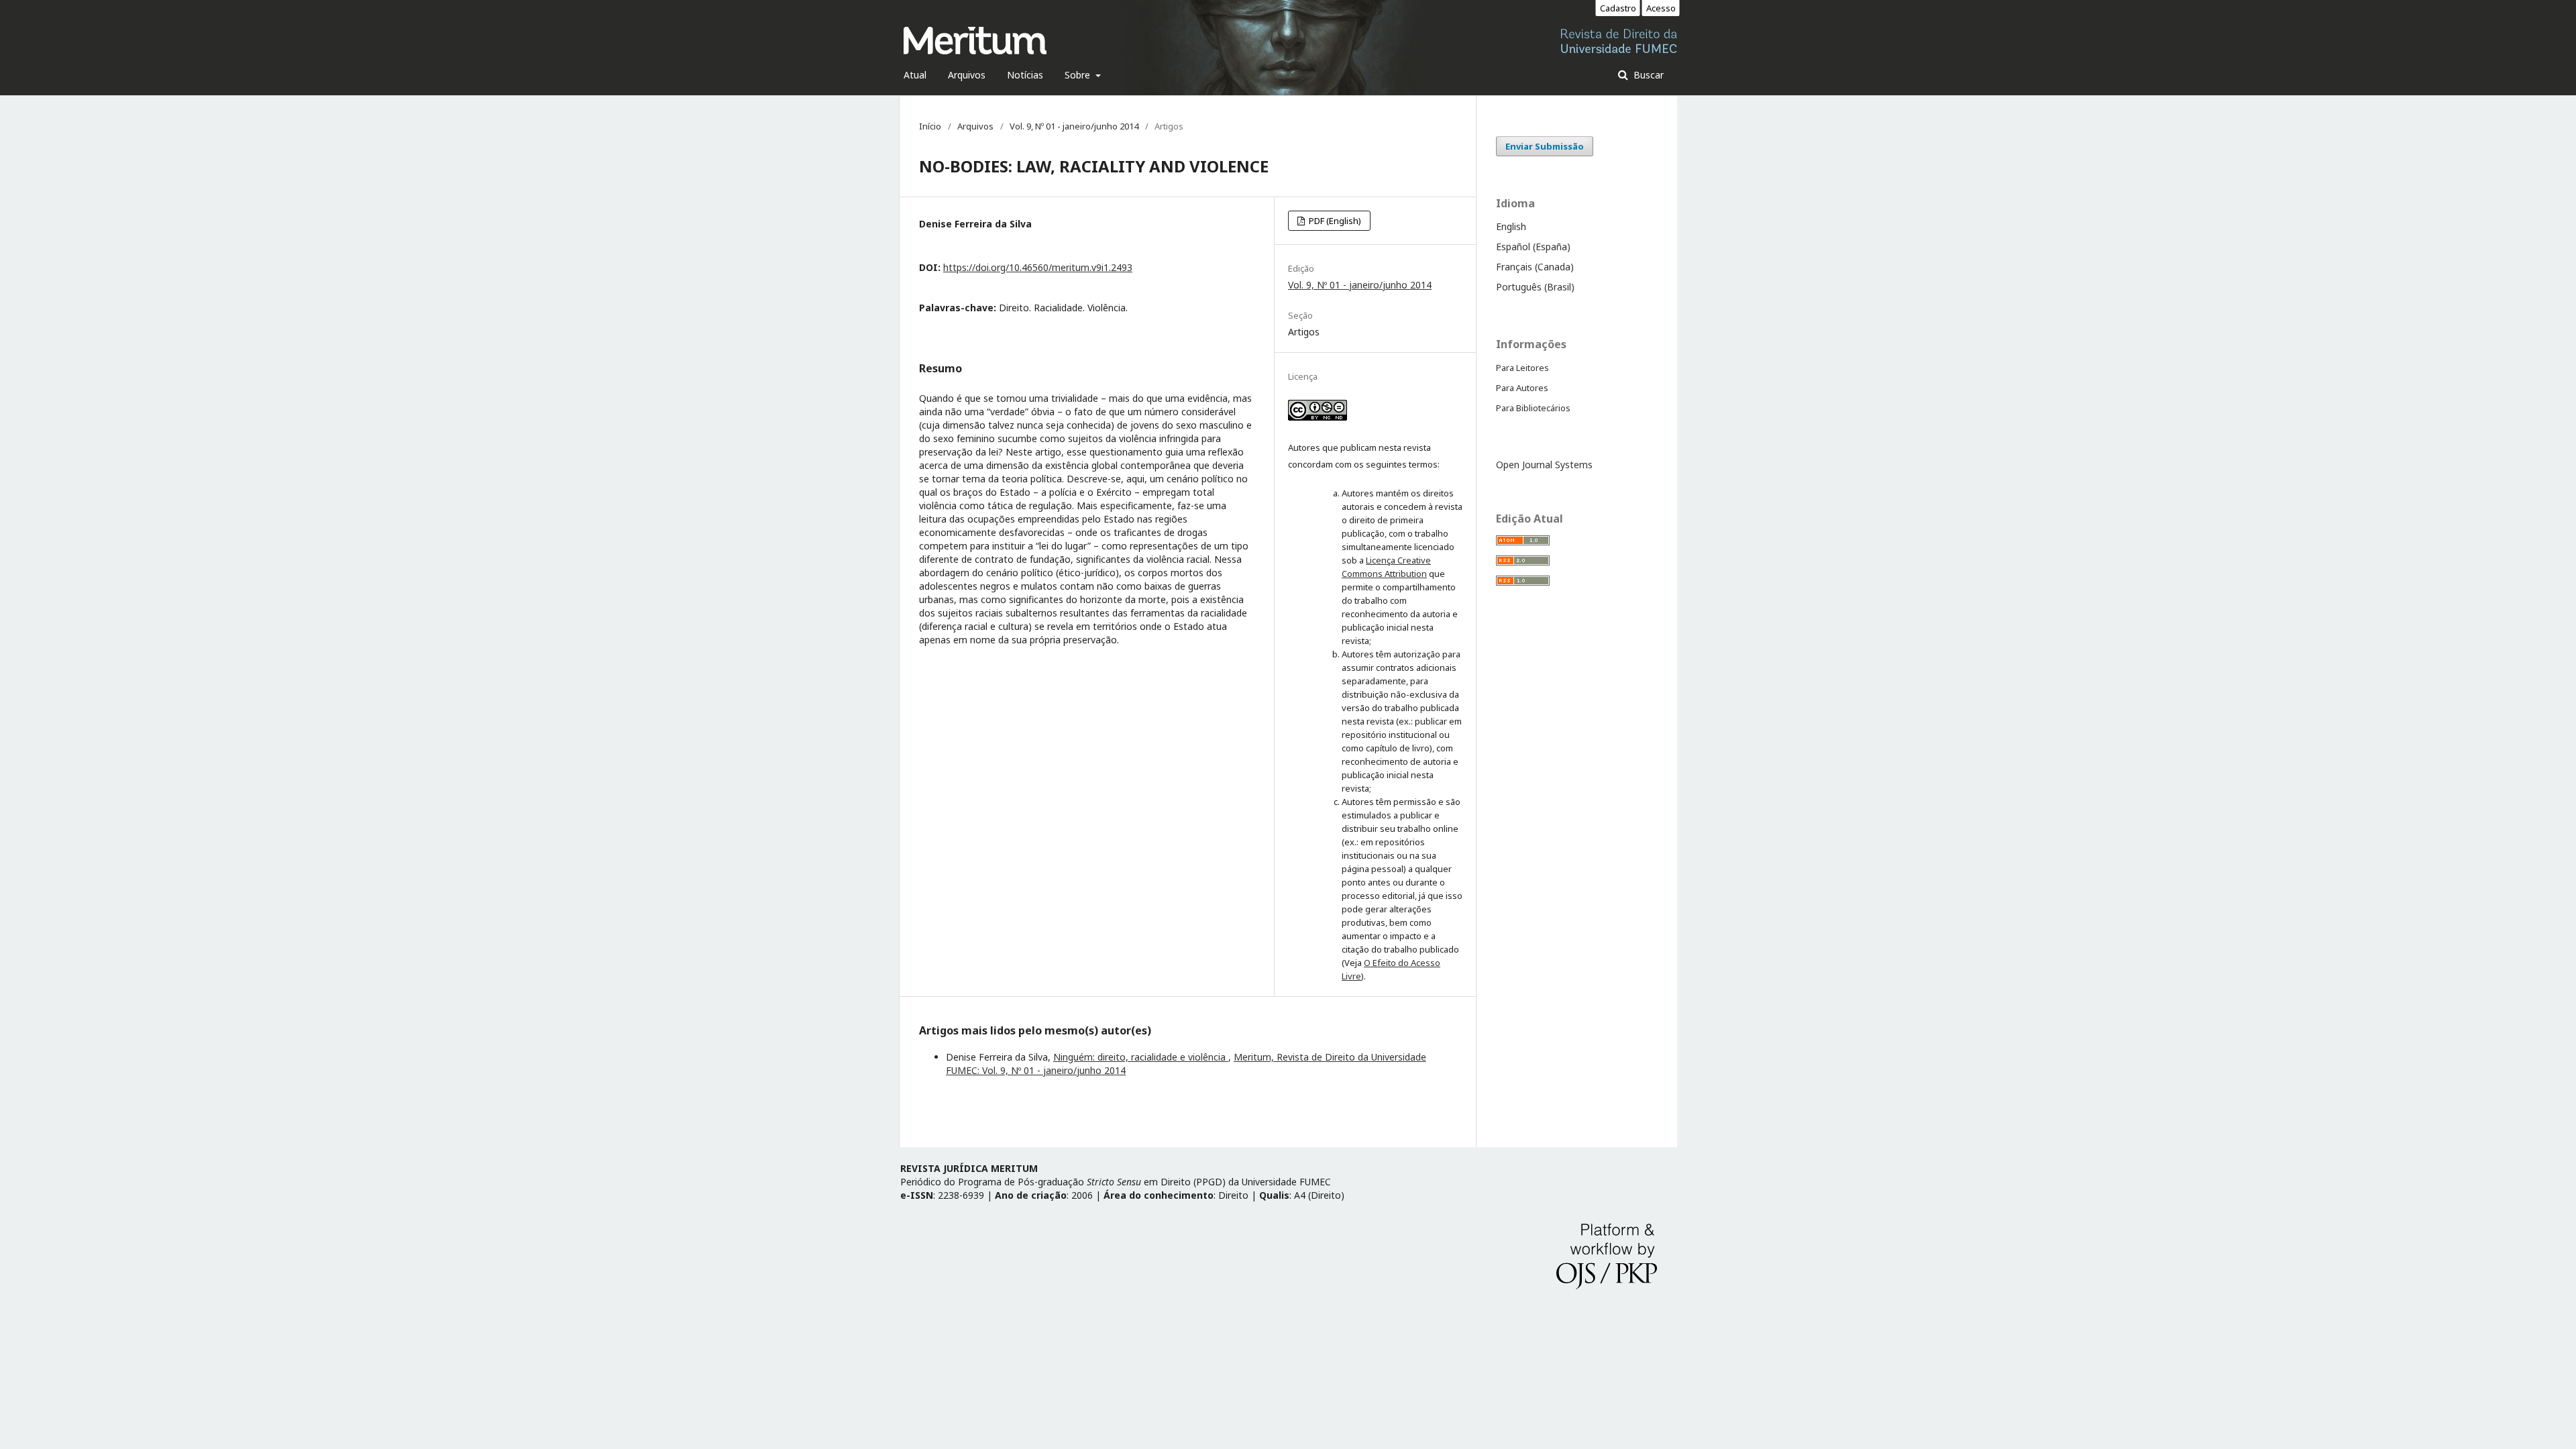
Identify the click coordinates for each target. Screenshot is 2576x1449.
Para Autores (1522, 388)
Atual (915, 75)
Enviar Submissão (1545, 146)
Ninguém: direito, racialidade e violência (1141, 1057)
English (1511, 226)
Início (930, 126)
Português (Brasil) (1535, 287)
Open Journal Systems (1544, 465)
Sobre (1079, 75)
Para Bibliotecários (1533, 408)
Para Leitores (1522, 368)
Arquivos (967, 75)
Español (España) (1533, 247)
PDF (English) (1334, 221)
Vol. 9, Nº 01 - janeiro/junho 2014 (1074, 126)
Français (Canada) (1535, 267)
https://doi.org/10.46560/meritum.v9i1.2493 (1038, 267)
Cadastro (1618, 8)
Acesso (1661, 8)
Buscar (1647, 75)
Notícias (1025, 75)
